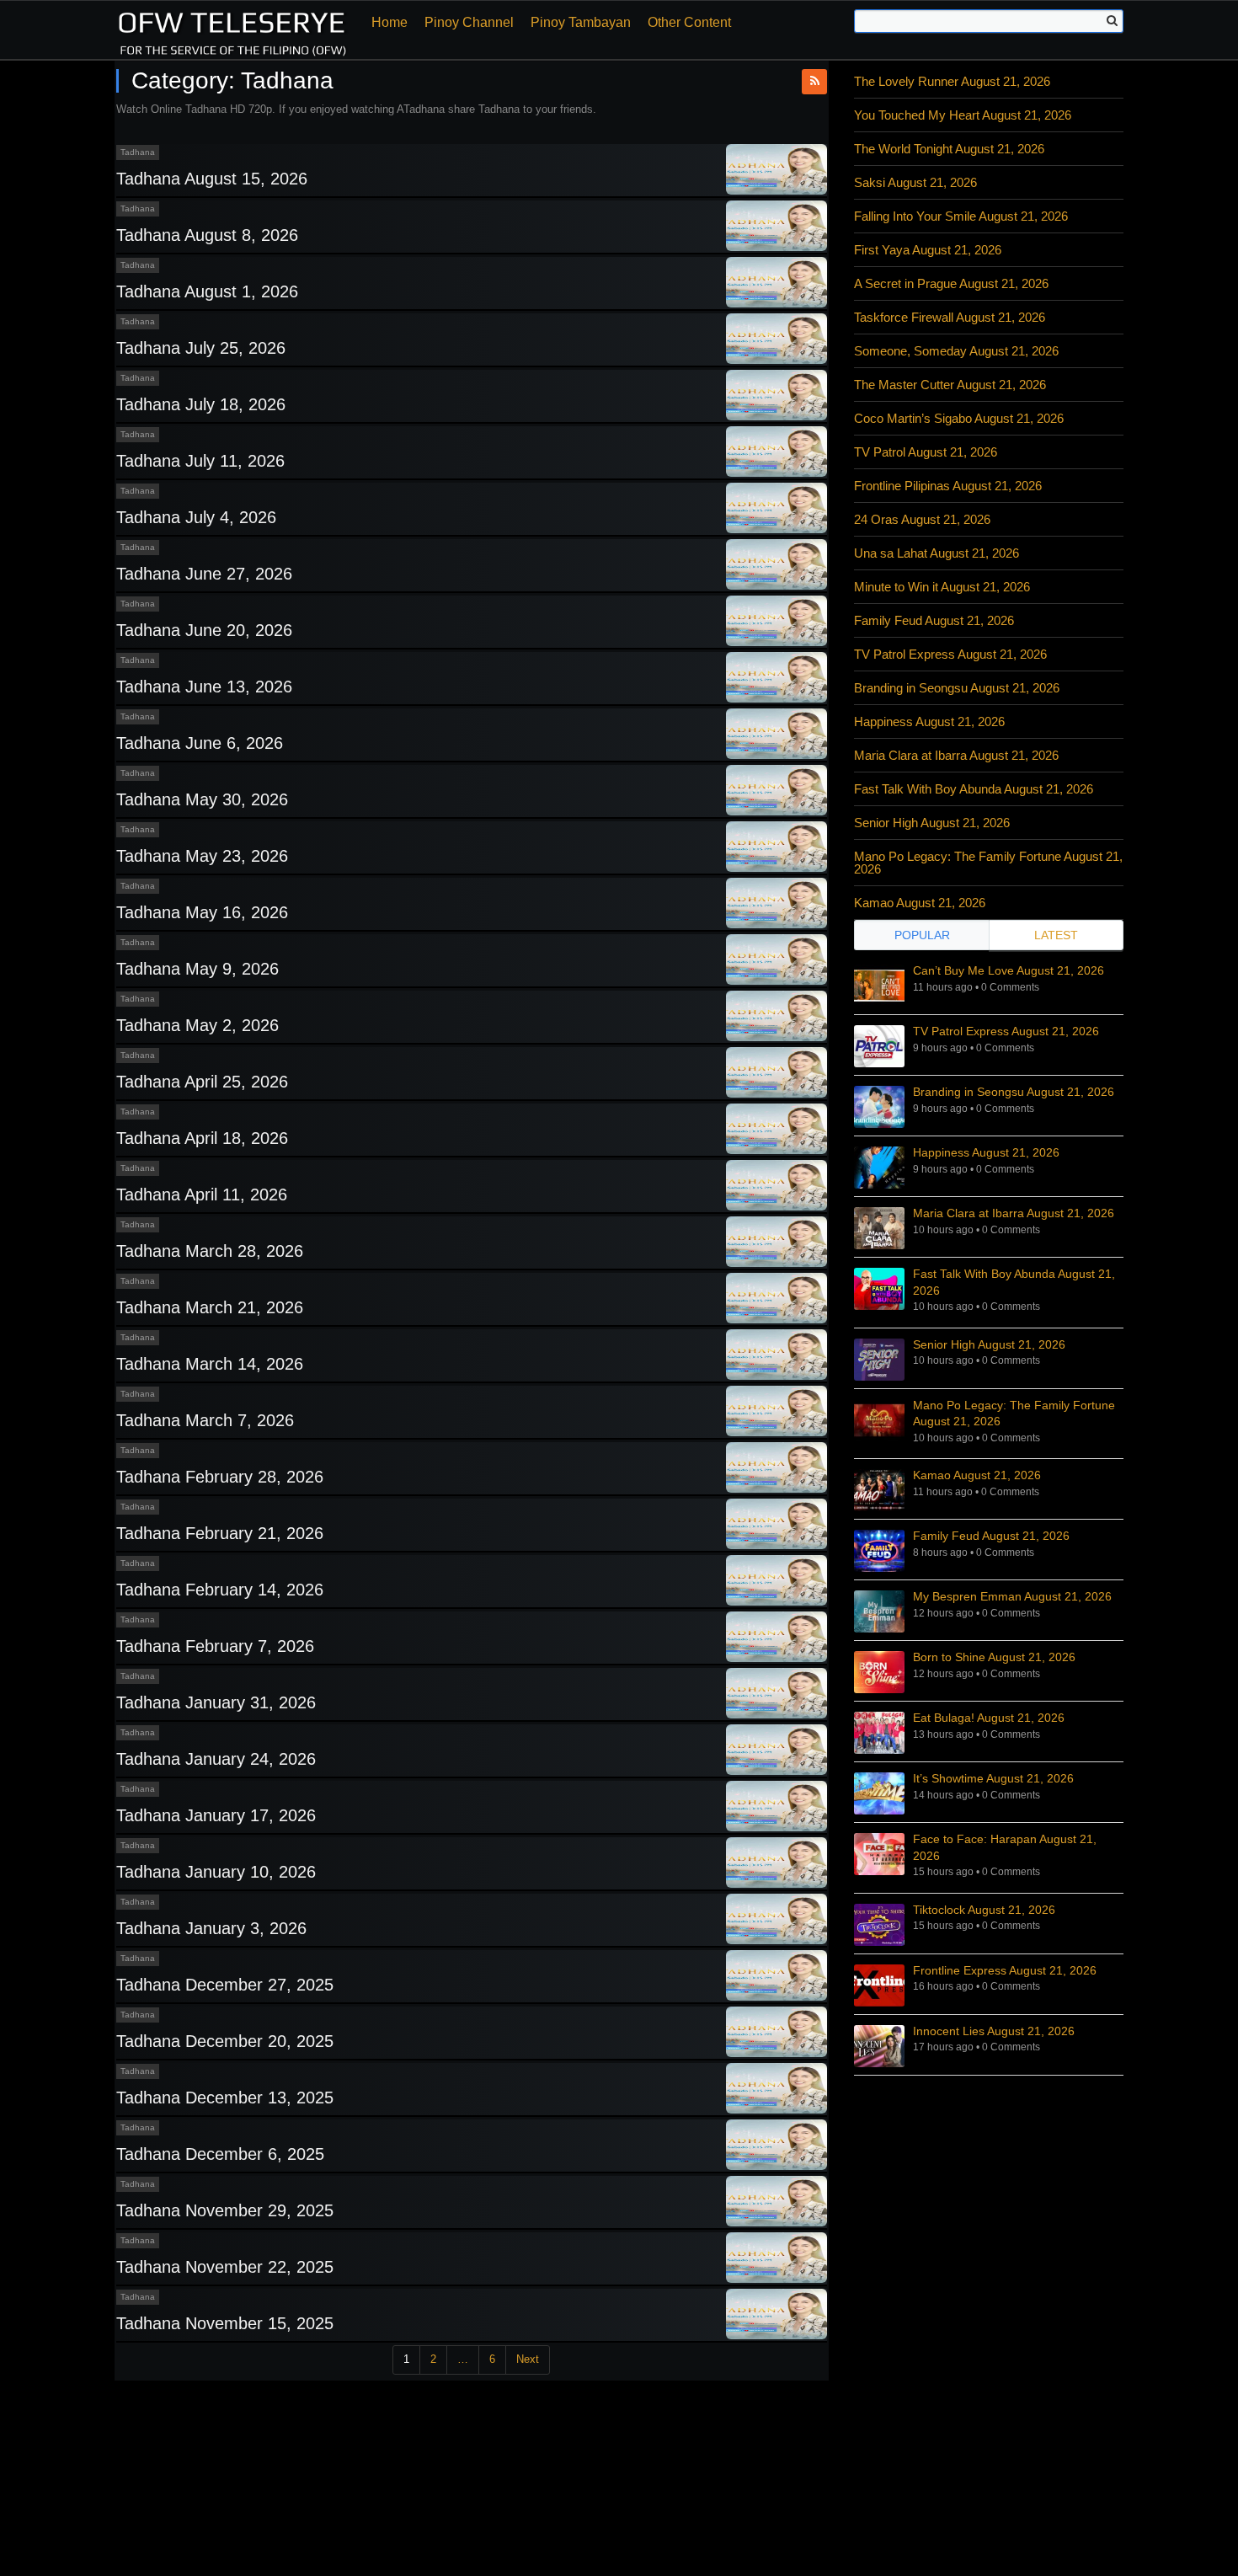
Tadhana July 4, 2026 (196, 517)
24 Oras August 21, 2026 (922, 519)
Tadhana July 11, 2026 (200, 461)
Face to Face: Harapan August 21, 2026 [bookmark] (1005, 1847)
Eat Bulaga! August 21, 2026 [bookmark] (989, 1718)
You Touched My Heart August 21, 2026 (963, 115)
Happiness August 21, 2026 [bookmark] (986, 1152)
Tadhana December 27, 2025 (225, 1985)
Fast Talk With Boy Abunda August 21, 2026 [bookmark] (1014, 1282)
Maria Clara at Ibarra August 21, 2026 (956, 755)
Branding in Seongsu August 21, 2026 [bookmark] (1014, 1092)
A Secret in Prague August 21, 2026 (951, 283)
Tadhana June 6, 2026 (200, 743)
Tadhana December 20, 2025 (225, 2041)
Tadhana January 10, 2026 (216, 1872)
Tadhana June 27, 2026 (204, 574)
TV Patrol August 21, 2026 (926, 452)
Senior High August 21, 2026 (932, 823)
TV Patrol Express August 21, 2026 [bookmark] (1006, 1031)
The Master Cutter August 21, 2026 (950, 385)
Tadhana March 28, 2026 (210, 1251)
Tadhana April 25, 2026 (202, 1082)
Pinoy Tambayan (581, 22)
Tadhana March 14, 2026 (210, 1364)
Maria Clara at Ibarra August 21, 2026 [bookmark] (1014, 1213)
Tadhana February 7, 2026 (215, 1646)
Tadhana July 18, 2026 (201, 404)
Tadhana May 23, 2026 (202, 856)
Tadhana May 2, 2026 (197, 1025)
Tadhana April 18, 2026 (202, 1138)
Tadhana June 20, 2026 (204, 630)
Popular (922, 935)
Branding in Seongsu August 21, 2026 (957, 688)
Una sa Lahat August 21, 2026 (937, 553)
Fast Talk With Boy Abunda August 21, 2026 (974, 789)
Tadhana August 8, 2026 (207, 235)
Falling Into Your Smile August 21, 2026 (961, 216)
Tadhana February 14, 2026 (220, 1590)
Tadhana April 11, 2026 (202, 1194)
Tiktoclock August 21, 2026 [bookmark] (984, 1910)
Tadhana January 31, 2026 (216, 1702)
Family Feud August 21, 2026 (934, 620)
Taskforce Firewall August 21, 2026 (950, 317)
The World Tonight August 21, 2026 (949, 149)
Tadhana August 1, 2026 (207, 291)
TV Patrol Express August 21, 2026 (950, 654)
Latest (1056, 935)
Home (390, 22)
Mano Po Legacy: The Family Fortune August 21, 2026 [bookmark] (1014, 1414)
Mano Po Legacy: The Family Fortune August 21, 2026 (988, 863)
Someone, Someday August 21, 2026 (956, 351)
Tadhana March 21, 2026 (210, 1307)
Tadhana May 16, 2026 (202, 912)
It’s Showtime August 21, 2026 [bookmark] (993, 1778)
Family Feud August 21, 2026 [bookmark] (991, 1536)
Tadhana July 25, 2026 (201, 348)
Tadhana (138, 152)
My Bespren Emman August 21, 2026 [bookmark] (1012, 1596)
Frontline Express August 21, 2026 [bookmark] (1005, 1970)
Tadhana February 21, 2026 (220, 1533)
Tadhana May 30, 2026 (202, 799)
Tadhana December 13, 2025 (225, 2098)
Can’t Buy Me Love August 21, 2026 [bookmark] (1009, 970)
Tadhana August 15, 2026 (212, 179)
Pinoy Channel (469, 22)
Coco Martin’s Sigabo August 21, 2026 (959, 418)
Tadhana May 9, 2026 (197, 969)
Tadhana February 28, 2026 (220, 1477)
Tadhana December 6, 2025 (220, 2154)
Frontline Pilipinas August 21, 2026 (948, 486)
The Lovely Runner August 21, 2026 (952, 81)
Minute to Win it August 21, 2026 (942, 587)
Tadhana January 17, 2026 (216, 1815)
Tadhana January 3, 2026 (211, 1928)
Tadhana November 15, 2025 (225, 2323)
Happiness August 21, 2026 (929, 721)
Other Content (689, 22)
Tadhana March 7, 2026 (205, 1420)
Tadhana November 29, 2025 (225, 2210)
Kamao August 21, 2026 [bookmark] (977, 1475)
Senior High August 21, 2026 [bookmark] (989, 1344)
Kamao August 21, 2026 (920, 903)
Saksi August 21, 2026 (915, 182)
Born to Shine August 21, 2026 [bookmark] (994, 1657)
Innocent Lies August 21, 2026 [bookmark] (994, 2031)
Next (528, 2359)
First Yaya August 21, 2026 (928, 250)
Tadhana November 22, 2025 (225, 2267)
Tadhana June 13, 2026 (204, 687)
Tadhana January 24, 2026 (216, 1759)
